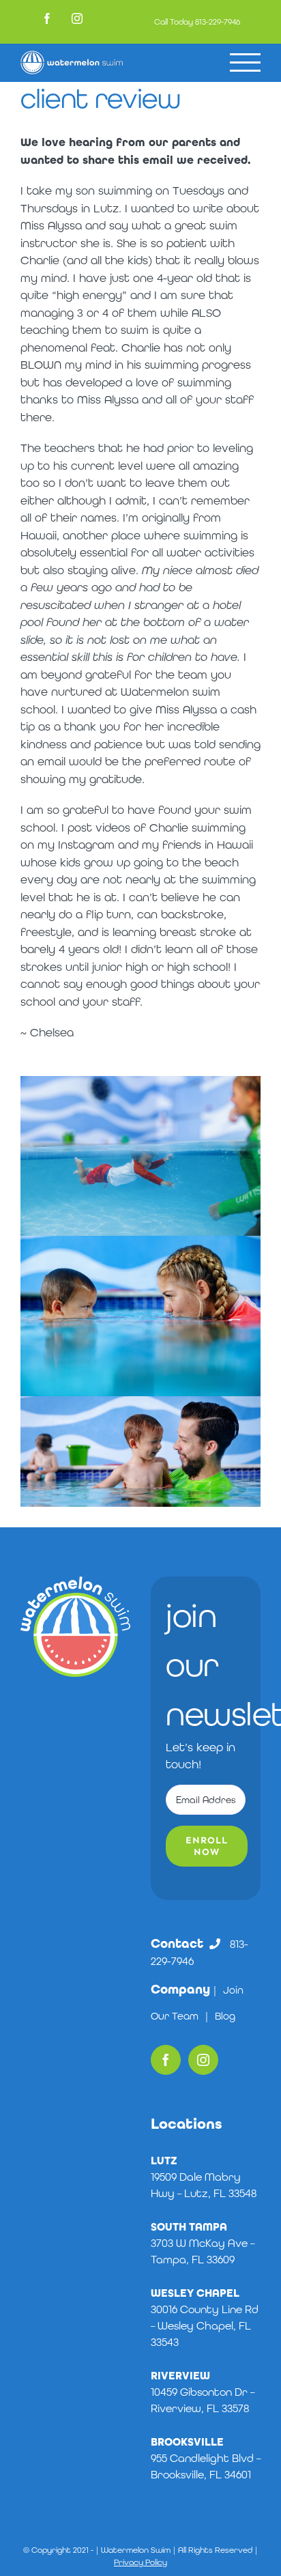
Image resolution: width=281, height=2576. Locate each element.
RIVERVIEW (180, 2376)
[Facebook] (166, 2060)
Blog (225, 2016)
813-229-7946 (218, 22)
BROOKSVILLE (187, 2442)
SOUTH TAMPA (189, 2227)
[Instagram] (203, 2060)
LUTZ (164, 2161)
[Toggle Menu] (245, 62)
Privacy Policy (140, 2562)
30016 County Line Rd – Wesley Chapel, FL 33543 (205, 2326)
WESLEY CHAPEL (195, 2293)
